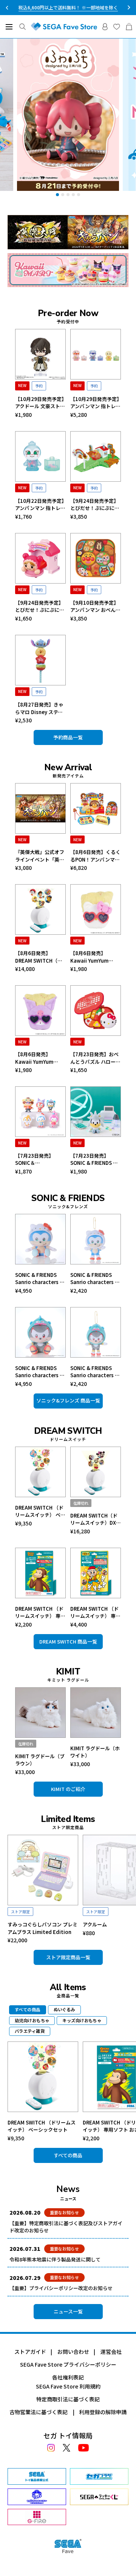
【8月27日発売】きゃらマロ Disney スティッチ (39, 708)
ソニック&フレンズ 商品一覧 (68, 1400)
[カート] (129, 27)
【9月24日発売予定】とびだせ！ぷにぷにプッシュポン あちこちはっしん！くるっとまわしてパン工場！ (95, 505)
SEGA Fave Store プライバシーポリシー (68, 2364)
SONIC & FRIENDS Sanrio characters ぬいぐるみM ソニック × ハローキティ (40, 1279)
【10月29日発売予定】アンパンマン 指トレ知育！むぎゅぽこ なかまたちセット (95, 403)
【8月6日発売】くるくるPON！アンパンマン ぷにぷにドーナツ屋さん (95, 856)
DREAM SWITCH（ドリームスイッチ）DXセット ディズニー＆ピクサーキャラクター (96, 1519)
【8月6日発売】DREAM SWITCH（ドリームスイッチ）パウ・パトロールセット (40, 957)
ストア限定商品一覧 (68, 1957)
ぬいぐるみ (64, 2009)
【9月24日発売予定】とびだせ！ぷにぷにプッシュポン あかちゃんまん (40, 606)
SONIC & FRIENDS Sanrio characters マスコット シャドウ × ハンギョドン (95, 1372)
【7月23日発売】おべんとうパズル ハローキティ (95, 1058)
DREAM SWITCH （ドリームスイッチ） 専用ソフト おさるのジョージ (40, 1612)
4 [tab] (73, 195)
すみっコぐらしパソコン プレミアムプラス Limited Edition (42, 1928)
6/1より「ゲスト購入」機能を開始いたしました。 (68, 7)
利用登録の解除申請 (103, 2412)
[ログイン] (105, 27)
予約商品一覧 (68, 737)
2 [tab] (63, 195)
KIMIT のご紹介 (68, 1789)
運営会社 (111, 2352)
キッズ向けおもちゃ (82, 2020)
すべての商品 (68, 2155)
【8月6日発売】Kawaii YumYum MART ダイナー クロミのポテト (40, 1058)
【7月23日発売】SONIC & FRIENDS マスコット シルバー (94, 1159)
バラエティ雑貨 (30, 2031)
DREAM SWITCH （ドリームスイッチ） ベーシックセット (40, 1511)
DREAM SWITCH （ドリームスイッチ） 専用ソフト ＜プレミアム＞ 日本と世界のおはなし (95, 1612)
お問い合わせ (73, 2352)
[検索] (22, 27)
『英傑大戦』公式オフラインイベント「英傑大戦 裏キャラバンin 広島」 (40, 856)
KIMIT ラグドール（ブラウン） (40, 1760)
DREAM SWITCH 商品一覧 (68, 1641)
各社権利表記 (68, 2377)
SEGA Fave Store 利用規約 (68, 2386)
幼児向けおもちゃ (32, 2020)
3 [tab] (68, 195)
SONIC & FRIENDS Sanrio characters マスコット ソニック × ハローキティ (95, 1279)
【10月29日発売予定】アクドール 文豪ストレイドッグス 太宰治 (40, 403)
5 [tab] (79, 195)
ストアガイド (30, 2352)
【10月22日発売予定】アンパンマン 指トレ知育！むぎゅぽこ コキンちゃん (40, 505)
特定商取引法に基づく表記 (68, 2399)
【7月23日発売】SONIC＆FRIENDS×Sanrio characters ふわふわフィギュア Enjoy (39, 1159)
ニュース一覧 (68, 2311)
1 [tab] (57, 195)
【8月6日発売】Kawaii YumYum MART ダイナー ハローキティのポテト (96, 957)
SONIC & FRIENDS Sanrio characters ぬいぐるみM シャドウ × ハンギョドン (40, 1372)
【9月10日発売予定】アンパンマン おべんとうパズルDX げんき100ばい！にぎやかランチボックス (95, 606)
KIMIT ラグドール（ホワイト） (95, 1752)
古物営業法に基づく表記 (39, 2412)
